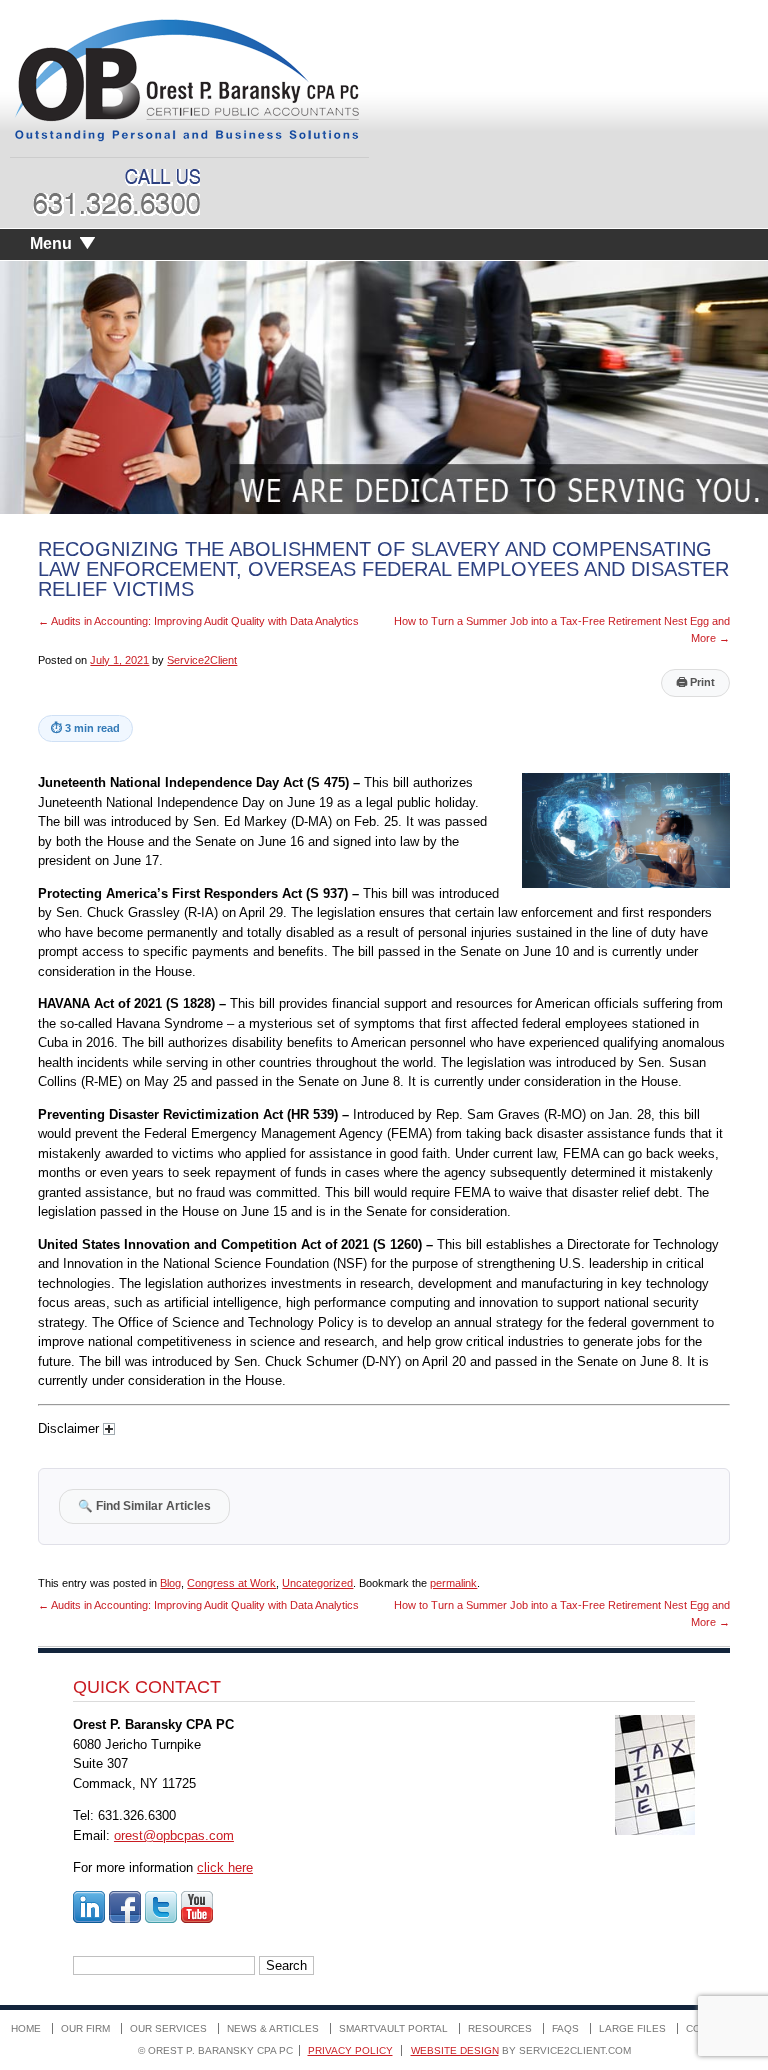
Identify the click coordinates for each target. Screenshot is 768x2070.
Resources (500, 2028)
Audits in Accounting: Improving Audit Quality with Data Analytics (198, 621)
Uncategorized (317, 1583)
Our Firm (85, 2028)
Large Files (632, 2028)
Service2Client (202, 660)
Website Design (455, 2050)
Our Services (168, 2028)
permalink (453, 1583)
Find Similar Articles (144, 1505)
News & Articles (273, 2028)
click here (225, 1867)
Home (26, 2028)
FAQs (565, 2028)
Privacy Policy (350, 2050)
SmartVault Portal (393, 2028)
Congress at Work (231, 1583)
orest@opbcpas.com (174, 1835)
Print (695, 682)
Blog (170, 1583)
